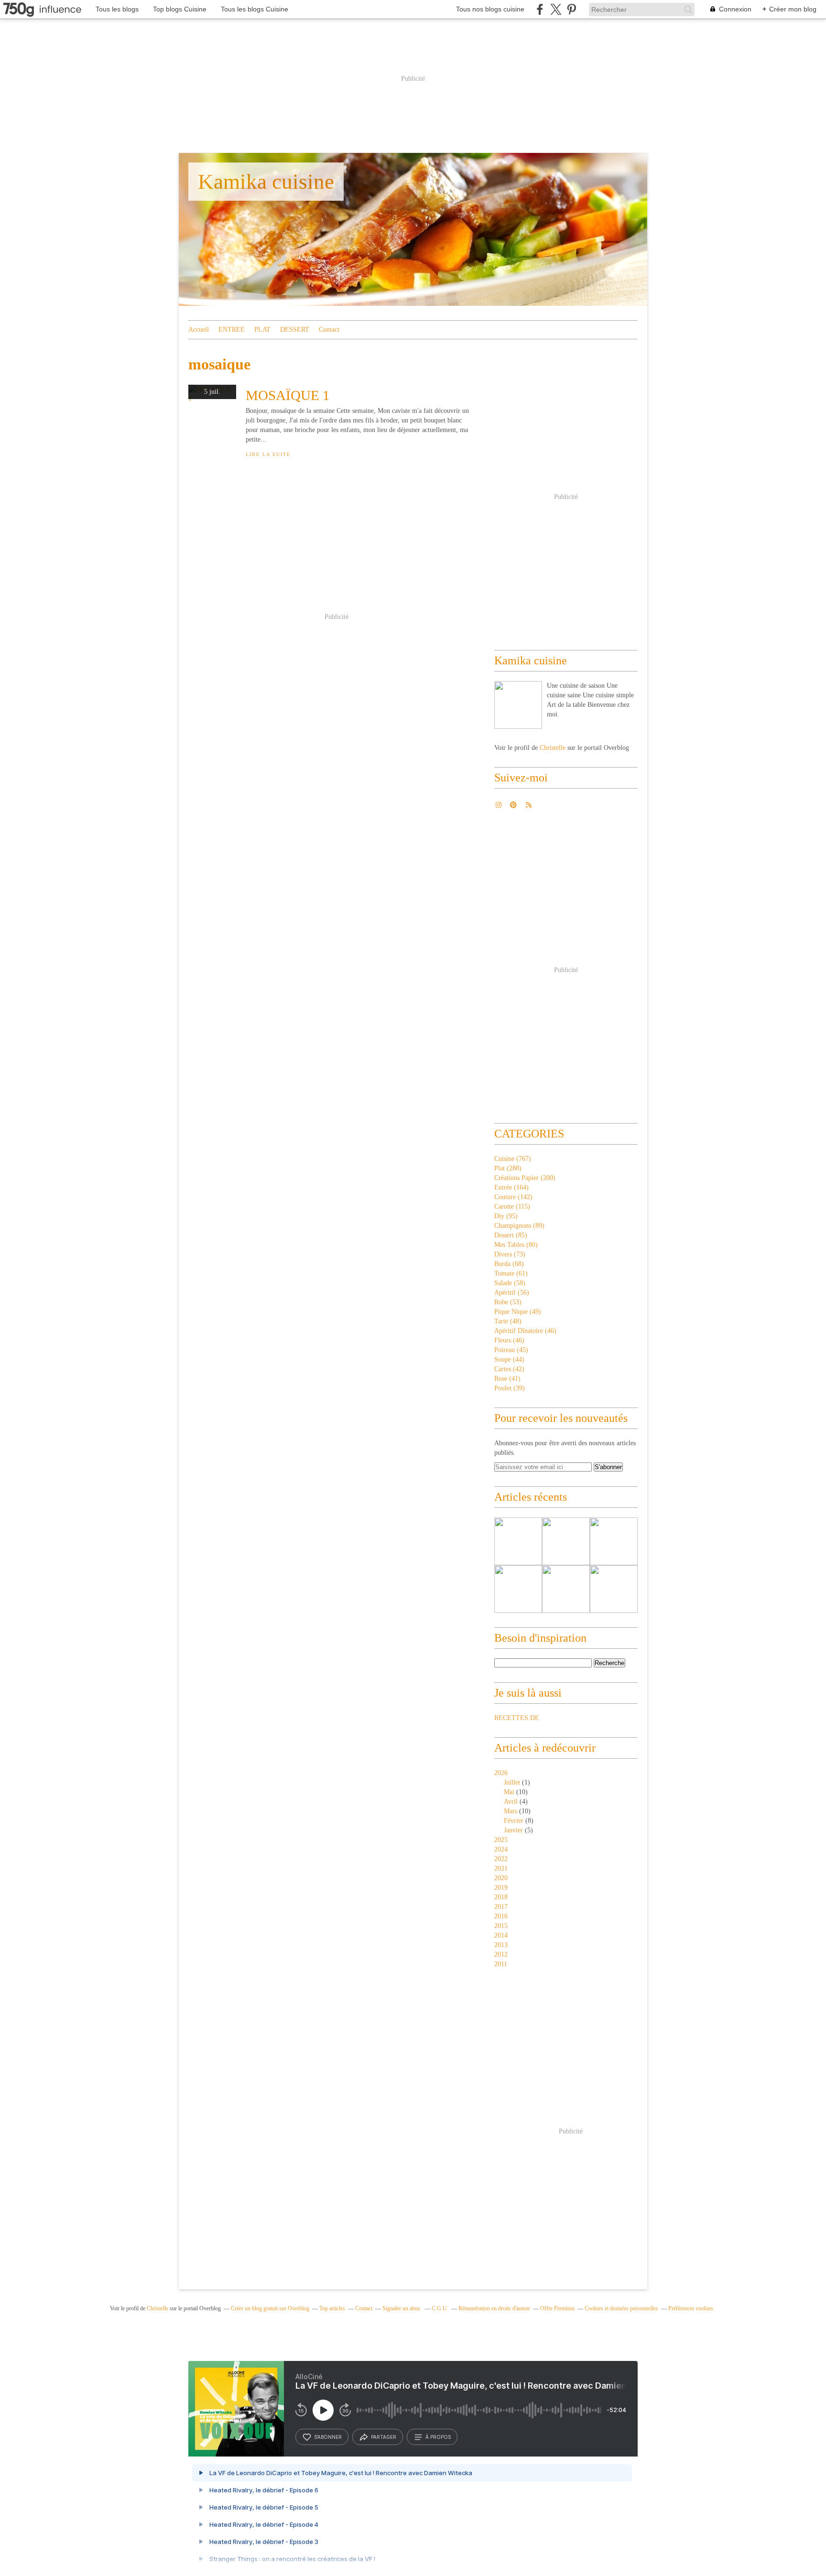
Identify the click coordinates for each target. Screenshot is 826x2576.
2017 (501, 1907)
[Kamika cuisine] (518, 705)
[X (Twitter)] (556, 9)
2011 (501, 1964)
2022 (501, 1859)
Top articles (332, 2308)
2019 (501, 1888)
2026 (501, 1773)
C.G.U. (440, 2308)
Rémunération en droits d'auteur (494, 2308)
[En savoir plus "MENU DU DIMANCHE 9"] (614, 1541)
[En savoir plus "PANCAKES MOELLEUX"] (518, 1541)
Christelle (553, 748)
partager (384, 2437)
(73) (510, 1254)
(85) (511, 1235)
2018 (501, 1897)
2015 (501, 1926)
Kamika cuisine (266, 182)
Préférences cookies (691, 2308)
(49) (518, 1312)
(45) (511, 1350)
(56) (512, 1293)
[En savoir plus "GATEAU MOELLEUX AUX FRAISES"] (518, 1589)
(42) (509, 1369)
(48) (508, 1321)
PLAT (262, 330)
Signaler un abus (402, 2308)
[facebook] (540, 9)
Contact (329, 330)
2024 (501, 1849)
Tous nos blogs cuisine (490, 9)
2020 (501, 1878)
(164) (511, 1187)
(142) (513, 1197)
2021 (501, 1868)
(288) (508, 1168)
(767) (513, 1159)
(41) (507, 1379)
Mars (511, 1811)
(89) (519, 1226)
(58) (510, 1283)
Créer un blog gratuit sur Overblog (270, 2308)
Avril (511, 1802)
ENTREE (232, 330)
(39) (510, 1388)
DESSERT (295, 330)
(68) (509, 1264)
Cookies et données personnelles (621, 2308)
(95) (506, 1216)
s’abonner (328, 2437)
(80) (516, 1245)
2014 (501, 1935)
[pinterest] (571, 9)
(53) (508, 1302)
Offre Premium (557, 2308)
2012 (501, 1954)
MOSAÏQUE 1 (288, 395)
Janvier (513, 1830)
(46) (525, 1331)
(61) (511, 1273)
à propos (438, 2437)
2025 (501, 1840)
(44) (509, 1359)
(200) (525, 1178)
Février (514, 1821)
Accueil (199, 330)
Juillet (512, 1782)
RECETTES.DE (517, 1718)
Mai (509, 1792)
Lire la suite (268, 454)
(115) (512, 1207)
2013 (501, 1945)
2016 (501, 1916)
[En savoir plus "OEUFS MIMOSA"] (614, 1589)
